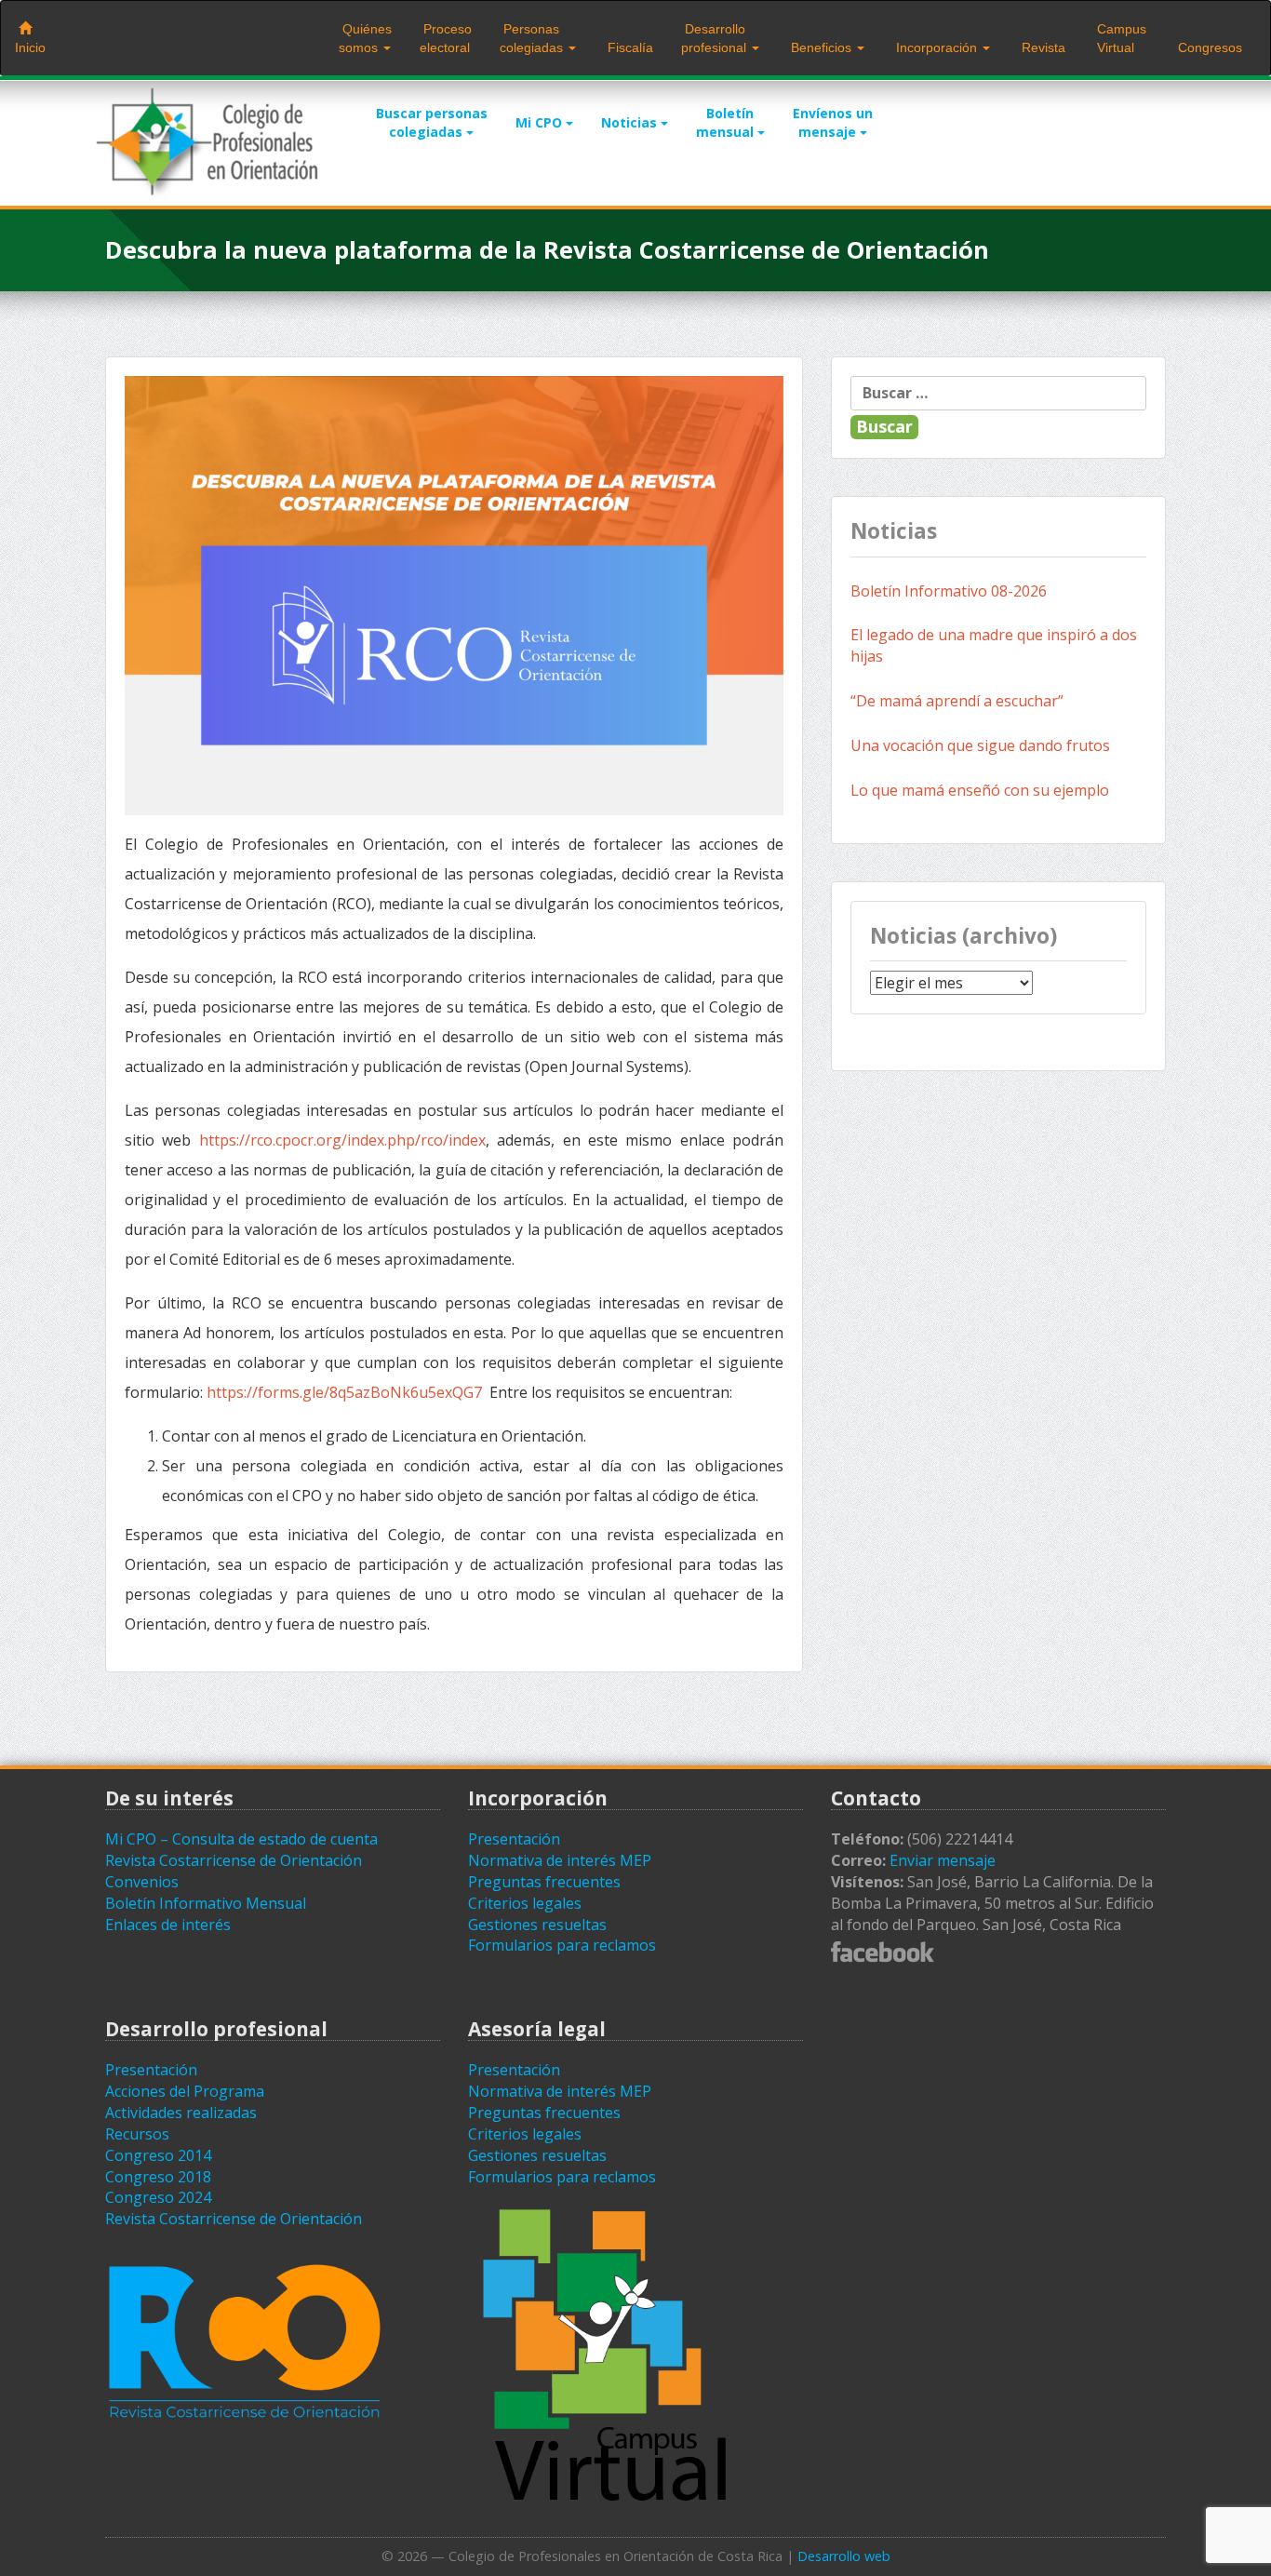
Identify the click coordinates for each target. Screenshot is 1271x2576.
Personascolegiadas (533, 38)
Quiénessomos (365, 38)
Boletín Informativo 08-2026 (949, 591)
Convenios (142, 1882)
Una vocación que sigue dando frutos (980, 745)
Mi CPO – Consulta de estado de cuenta (241, 1839)
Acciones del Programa (185, 2091)
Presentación (514, 1839)
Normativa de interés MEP (560, 1860)
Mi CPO (541, 122)
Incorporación (937, 47)
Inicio (30, 47)
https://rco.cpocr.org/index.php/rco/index (342, 1140)
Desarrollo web (844, 2556)
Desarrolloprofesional (716, 38)
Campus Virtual (1120, 38)
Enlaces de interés (168, 1925)
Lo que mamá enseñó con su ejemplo (980, 790)
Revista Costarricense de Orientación (234, 1860)
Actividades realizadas (181, 2113)
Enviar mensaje (943, 1860)
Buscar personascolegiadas (432, 122)
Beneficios (821, 47)
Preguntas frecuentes (544, 1882)
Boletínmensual (727, 122)
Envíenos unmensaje (833, 122)
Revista (1042, 47)
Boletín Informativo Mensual (206, 1903)
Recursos (137, 2134)
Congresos (1208, 47)
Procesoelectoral (446, 38)
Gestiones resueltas (537, 1925)
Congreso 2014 (158, 2155)
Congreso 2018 (158, 2177)
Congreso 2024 (158, 2197)
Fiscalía (629, 47)
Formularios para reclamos (562, 1945)
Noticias (631, 122)
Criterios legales (525, 1903)
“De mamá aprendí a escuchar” (957, 701)
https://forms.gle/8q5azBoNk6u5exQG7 (344, 1392)
